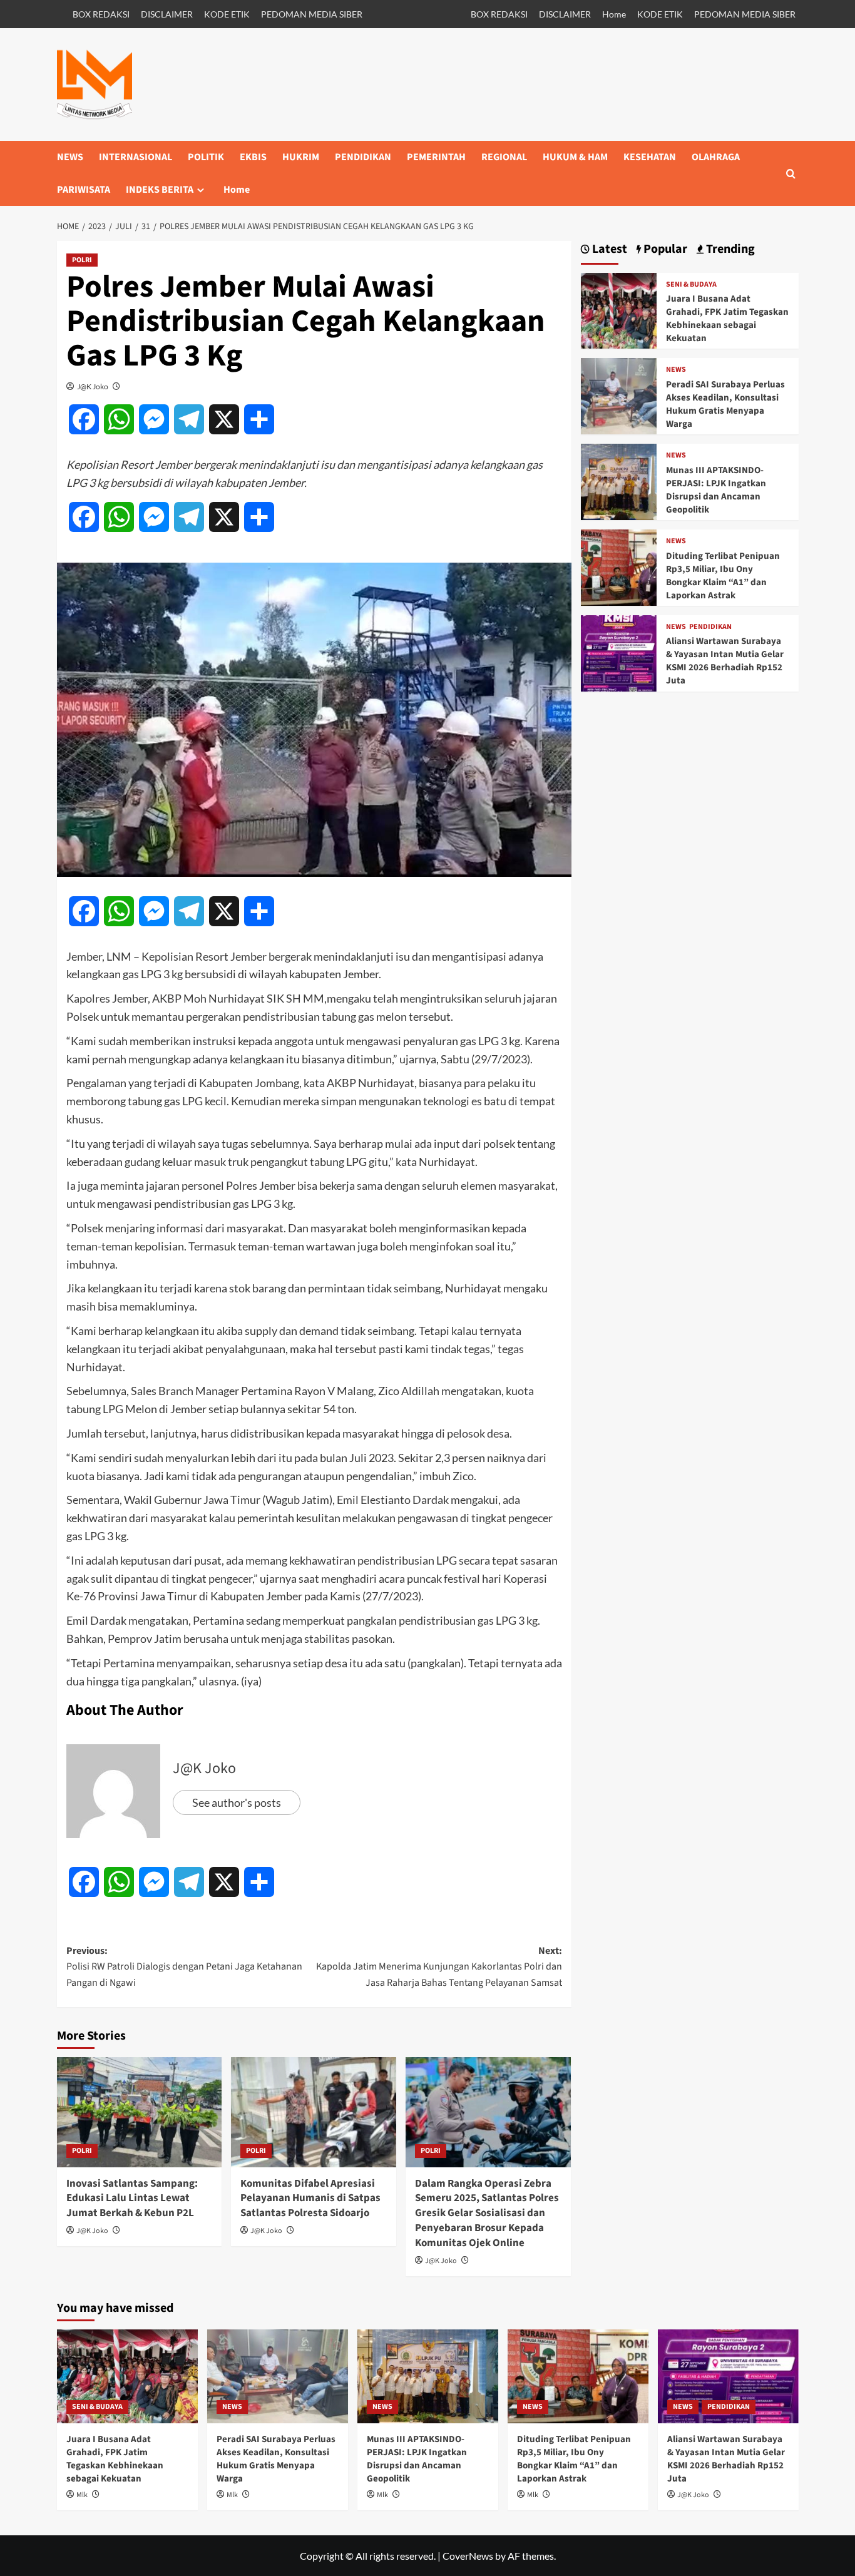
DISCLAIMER (167, 14)
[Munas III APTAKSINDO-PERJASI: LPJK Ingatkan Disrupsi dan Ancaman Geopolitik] (619, 480)
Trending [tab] (729, 249)
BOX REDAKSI (101, 14)
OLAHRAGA (716, 157)
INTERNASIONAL (136, 157)
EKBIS (253, 157)
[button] (791, 174)
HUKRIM (301, 157)
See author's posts (237, 1802)
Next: (439, 1967)
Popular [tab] (664, 249)
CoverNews (468, 2556)
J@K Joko (93, 386)
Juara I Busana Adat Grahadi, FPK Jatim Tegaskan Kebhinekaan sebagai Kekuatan (727, 319)
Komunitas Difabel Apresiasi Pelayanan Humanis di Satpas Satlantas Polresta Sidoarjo (310, 2199)
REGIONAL (504, 157)
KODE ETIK (227, 14)
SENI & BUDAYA (691, 285)
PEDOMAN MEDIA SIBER (312, 14)
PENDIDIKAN (363, 157)
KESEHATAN (650, 157)
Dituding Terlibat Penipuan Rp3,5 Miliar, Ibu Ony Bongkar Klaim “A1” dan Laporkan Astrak (723, 576)
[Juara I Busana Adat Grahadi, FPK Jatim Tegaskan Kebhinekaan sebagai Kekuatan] (619, 309)
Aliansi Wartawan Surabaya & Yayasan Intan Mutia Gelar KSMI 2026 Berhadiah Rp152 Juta (725, 661)
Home (614, 14)
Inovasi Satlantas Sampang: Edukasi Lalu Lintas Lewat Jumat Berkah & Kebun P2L (132, 2199)
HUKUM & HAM (575, 157)
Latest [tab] (608, 249)
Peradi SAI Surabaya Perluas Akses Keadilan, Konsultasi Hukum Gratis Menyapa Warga (725, 404)
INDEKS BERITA (160, 190)
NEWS (70, 157)
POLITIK (206, 157)
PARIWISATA (84, 190)
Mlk (82, 2495)
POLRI (82, 260)
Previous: (184, 1967)
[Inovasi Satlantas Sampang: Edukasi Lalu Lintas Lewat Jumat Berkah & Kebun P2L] (140, 2112)
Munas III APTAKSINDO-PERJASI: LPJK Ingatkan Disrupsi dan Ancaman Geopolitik (716, 490)
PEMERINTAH (436, 157)
